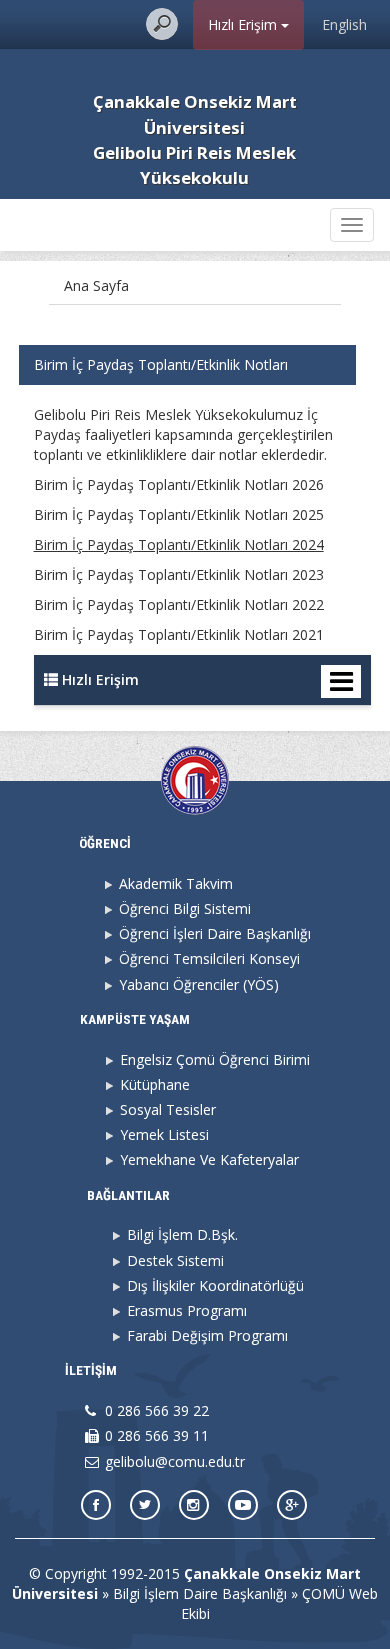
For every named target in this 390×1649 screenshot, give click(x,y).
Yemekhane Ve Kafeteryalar (209, 1159)
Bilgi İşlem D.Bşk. (182, 1234)
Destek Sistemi (175, 1260)
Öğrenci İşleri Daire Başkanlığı (215, 933)
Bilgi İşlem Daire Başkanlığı (200, 1593)
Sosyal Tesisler (168, 1109)
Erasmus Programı (187, 1310)
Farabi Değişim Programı (207, 1335)
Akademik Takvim (176, 883)
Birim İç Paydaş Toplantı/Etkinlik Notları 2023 (179, 574)
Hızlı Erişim (244, 24)
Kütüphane (155, 1084)
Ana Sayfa (96, 285)
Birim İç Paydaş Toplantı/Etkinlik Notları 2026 (179, 484)
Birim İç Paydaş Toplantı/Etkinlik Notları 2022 (179, 604)
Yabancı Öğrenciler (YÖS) (199, 984)
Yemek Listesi (164, 1134)
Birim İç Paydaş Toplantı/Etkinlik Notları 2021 (179, 634)
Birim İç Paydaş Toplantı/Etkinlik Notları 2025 (179, 514)
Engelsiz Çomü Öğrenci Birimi (215, 1059)
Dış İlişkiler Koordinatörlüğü (215, 1285)
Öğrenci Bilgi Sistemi (185, 908)
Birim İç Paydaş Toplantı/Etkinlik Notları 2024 (179, 544)
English (344, 24)
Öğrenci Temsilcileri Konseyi (209, 958)
